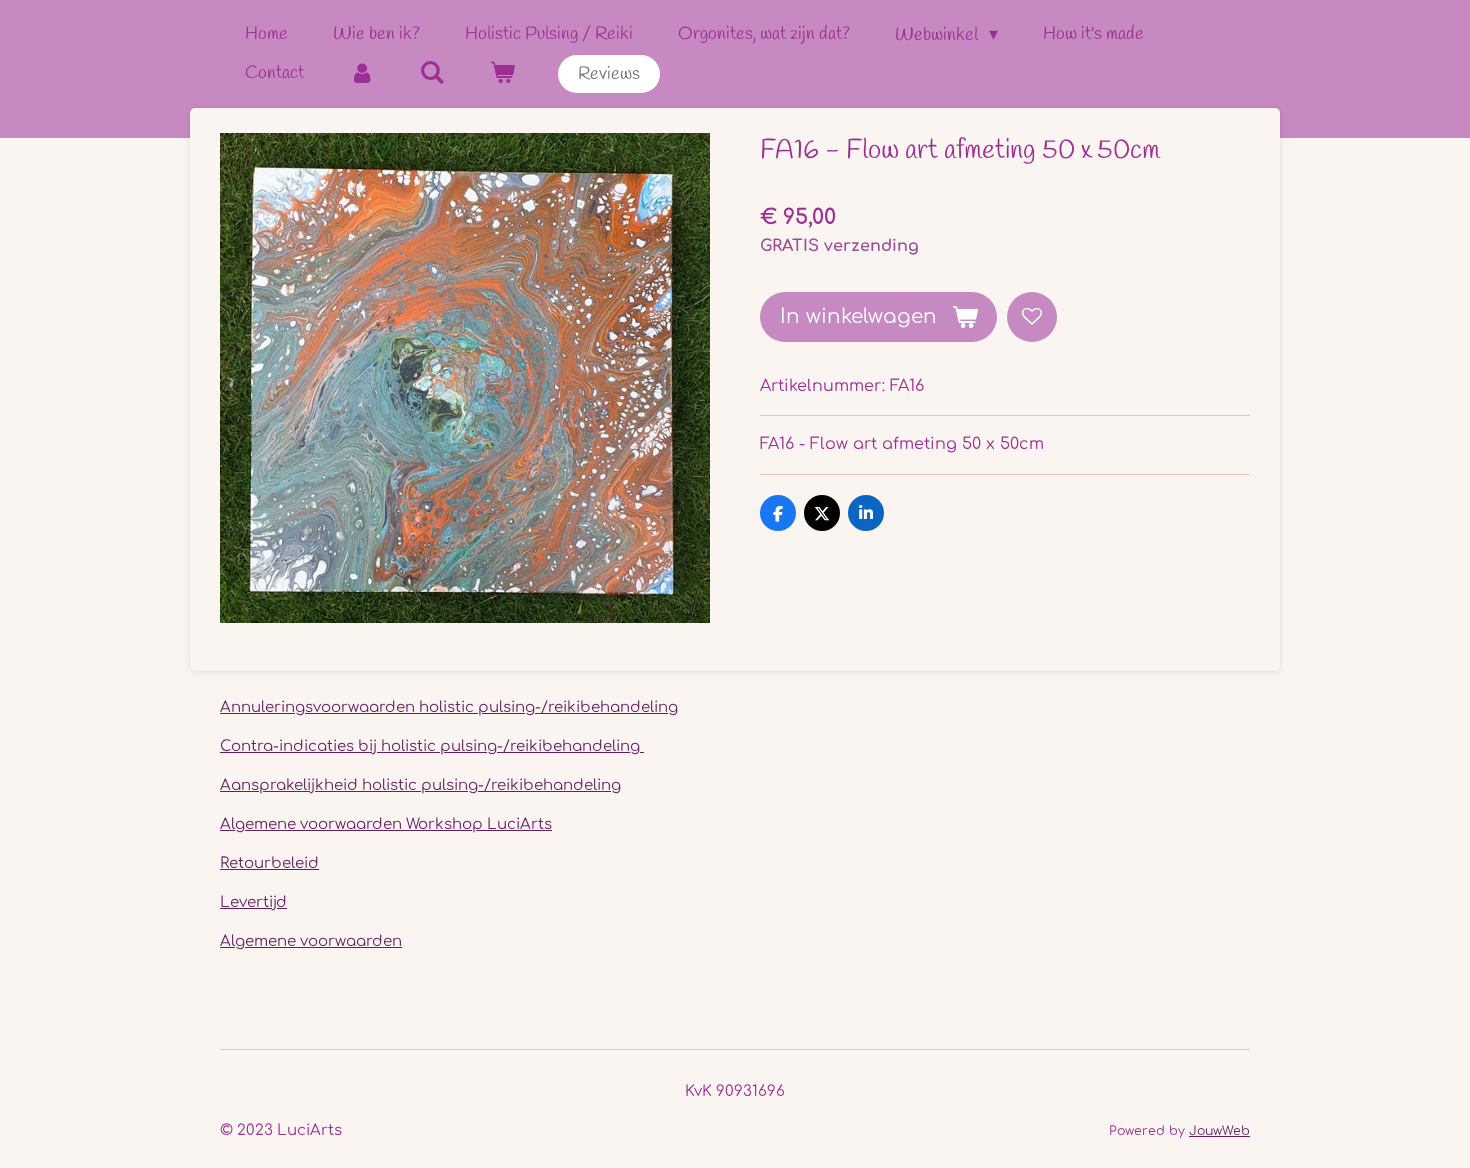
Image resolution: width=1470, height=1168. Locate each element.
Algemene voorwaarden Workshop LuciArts (386, 824)
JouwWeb (1219, 1131)
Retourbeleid (269, 863)
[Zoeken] (431, 73)
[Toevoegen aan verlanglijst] (1032, 317)
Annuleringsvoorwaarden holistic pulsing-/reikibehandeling (449, 707)
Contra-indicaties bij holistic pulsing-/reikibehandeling (432, 746)
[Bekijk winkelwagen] (501, 73)
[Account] (361, 73)
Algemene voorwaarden (311, 941)
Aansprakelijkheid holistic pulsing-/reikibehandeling (420, 785)
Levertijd (253, 902)
